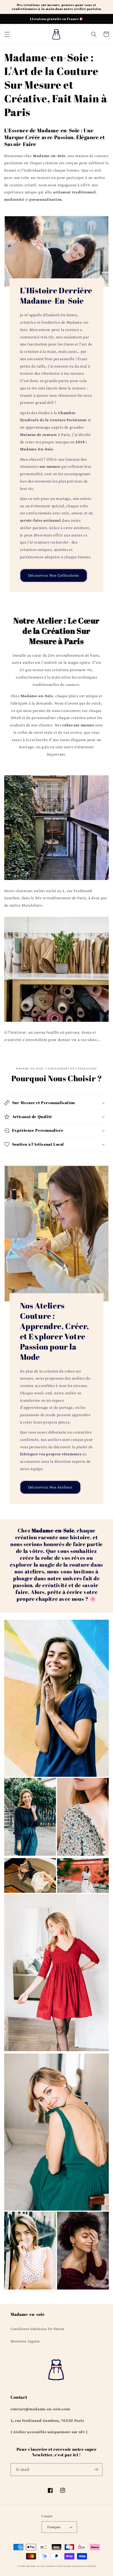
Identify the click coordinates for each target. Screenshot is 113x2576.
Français (54, 2527)
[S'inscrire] (96, 2470)
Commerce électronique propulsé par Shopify (71, 2566)
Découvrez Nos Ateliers (50, 1487)
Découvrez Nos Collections (53, 575)
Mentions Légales (25, 2341)
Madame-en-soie (36, 2566)
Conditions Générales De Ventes (37, 2329)
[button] (7, 34)
